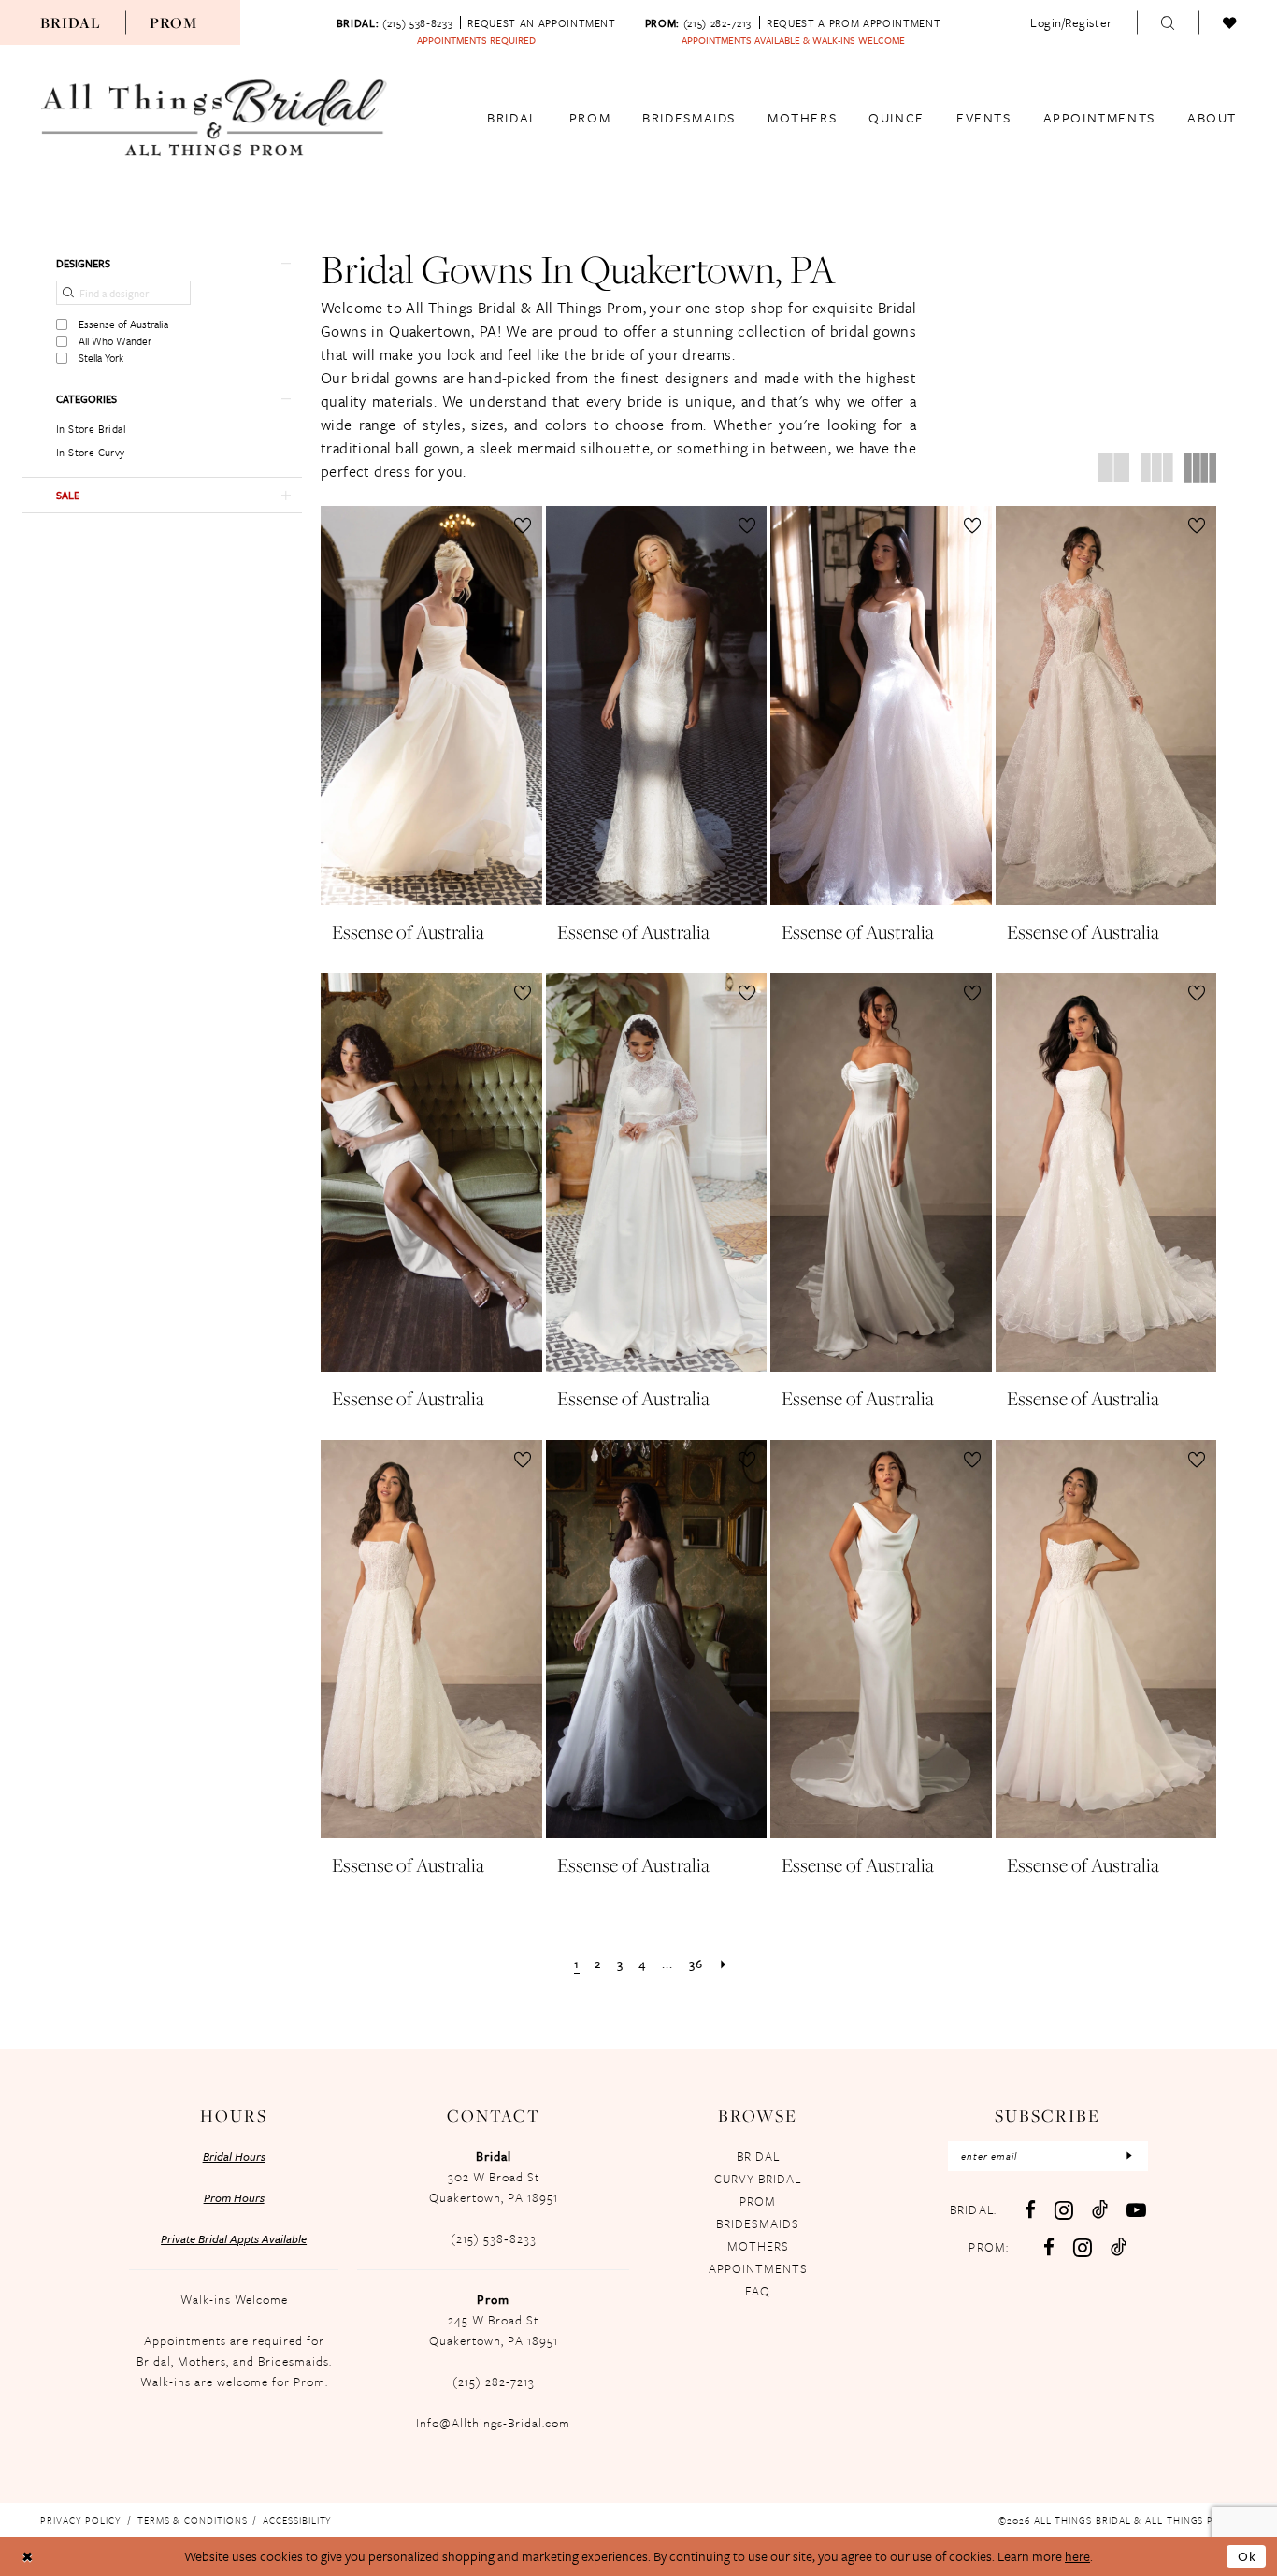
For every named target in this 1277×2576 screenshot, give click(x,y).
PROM (758, 2201)
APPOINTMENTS (758, 2268)
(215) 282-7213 (494, 2382)
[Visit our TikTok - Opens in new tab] (1100, 2209)
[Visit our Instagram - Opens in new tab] (1064, 2210)
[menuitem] (71, 22)
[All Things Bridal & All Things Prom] (214, 118)
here (1077, 2556)
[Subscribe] (1129, 2156)
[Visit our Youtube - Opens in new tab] (1136, 2210)
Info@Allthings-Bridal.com (493, 2423)
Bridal (71, 22)
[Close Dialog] (28, 2557)
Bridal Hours (234, 2156)
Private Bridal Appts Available (234, 2238)
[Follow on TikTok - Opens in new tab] (1119, 2246)
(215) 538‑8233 (494, 2238)
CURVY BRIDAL (758, 2179)
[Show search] (1168, 22)
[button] (1071, 22)
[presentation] (431, 705)
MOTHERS (758, 2246)
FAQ (758, 2291)
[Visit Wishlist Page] (1230, 22)
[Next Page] (724, 1964)
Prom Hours (234, 2197)
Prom (174, 22)
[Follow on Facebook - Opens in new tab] (1049, 2247)
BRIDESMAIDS (758, 2223)
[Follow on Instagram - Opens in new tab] (1083, 2247)
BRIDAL (758, 2156)
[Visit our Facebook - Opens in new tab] (1030, 2210)
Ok (1248, 2556)
